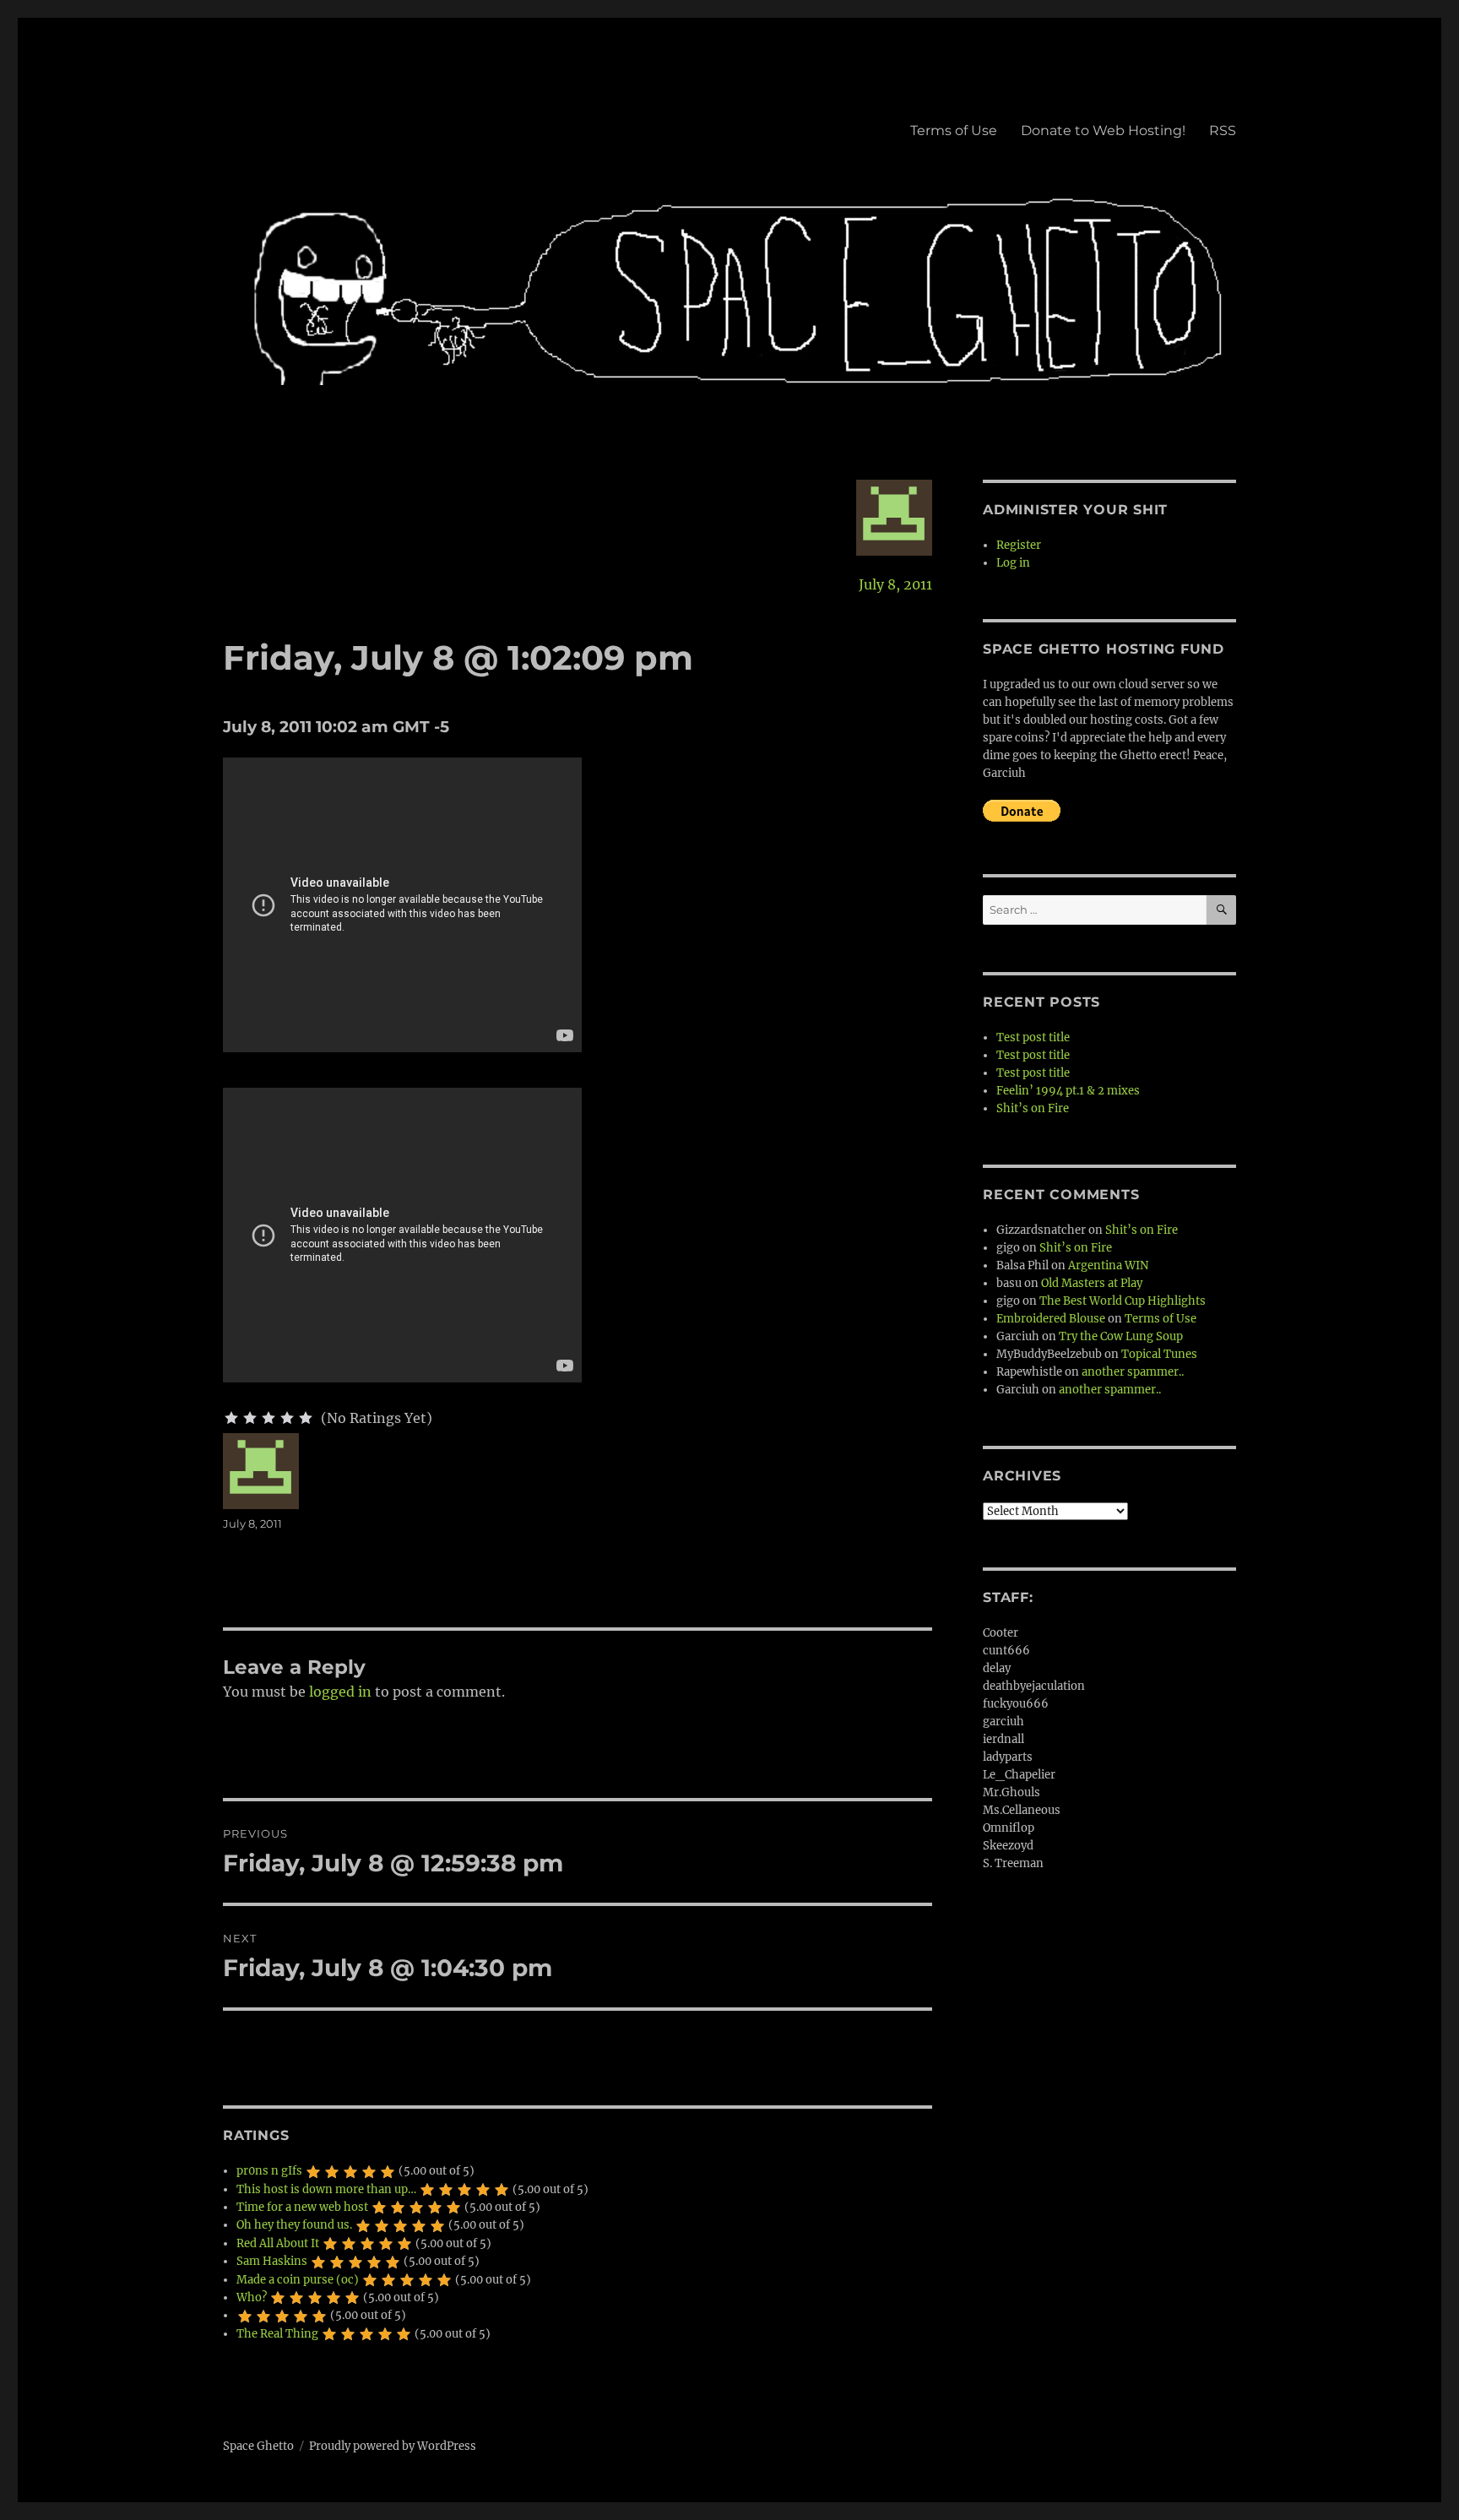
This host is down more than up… (326, 2189)
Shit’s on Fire (1033, 1108)
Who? (252, 2297)
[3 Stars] (268, 1418)
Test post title (1033, 1037)
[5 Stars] (306, 1418)
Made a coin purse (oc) (298, 2280)
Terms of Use (954, 130)
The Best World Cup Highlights (1123, 1301)
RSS (1223, 130)
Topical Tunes (1159, 1354)
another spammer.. (1133, 1372)
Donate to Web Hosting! (1103, 130)
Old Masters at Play (1092, 1283)
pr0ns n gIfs (269, 2171)
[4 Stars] (287, 1418)
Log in (1013, 563)
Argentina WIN (1108, 1265)
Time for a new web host (302, 2207)
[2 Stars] (250, 1418)
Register (1019, 545)
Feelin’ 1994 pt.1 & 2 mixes (1068, 1091)
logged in (340, 1692)
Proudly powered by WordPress (393, 2446)
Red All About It (278, 2243)
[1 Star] (231, 1418)
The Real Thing (277, 2334)
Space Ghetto (258, 2446)
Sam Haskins (272, 2261)
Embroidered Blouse (1051, 1319)
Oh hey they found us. (294, 2225)
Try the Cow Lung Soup (1121, 1336)
